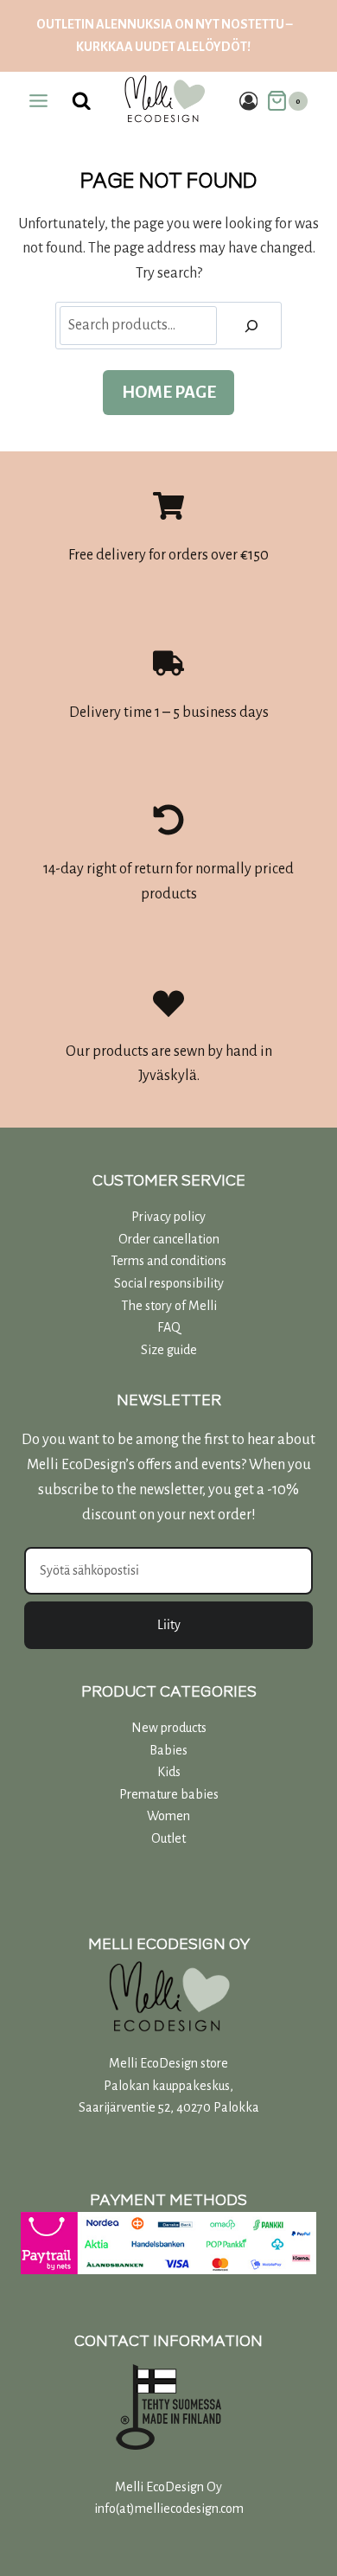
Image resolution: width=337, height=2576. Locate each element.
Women (168, 1816)
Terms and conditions (168, 1261)
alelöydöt (212, 47)
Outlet (168, 1838)
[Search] (251, 326)
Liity (169, 1625)
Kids (169, 1772)
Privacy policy (168, 1217)
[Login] (249, 101)
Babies (168, 1750)
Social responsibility (169, 1283)
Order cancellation (169, 1239)
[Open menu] (39, 101)
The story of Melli (169, 1306)
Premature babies (169, 1794)
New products (169, 1728)
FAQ (169, 1327)
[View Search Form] (82, 101)
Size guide (169, 1350)
